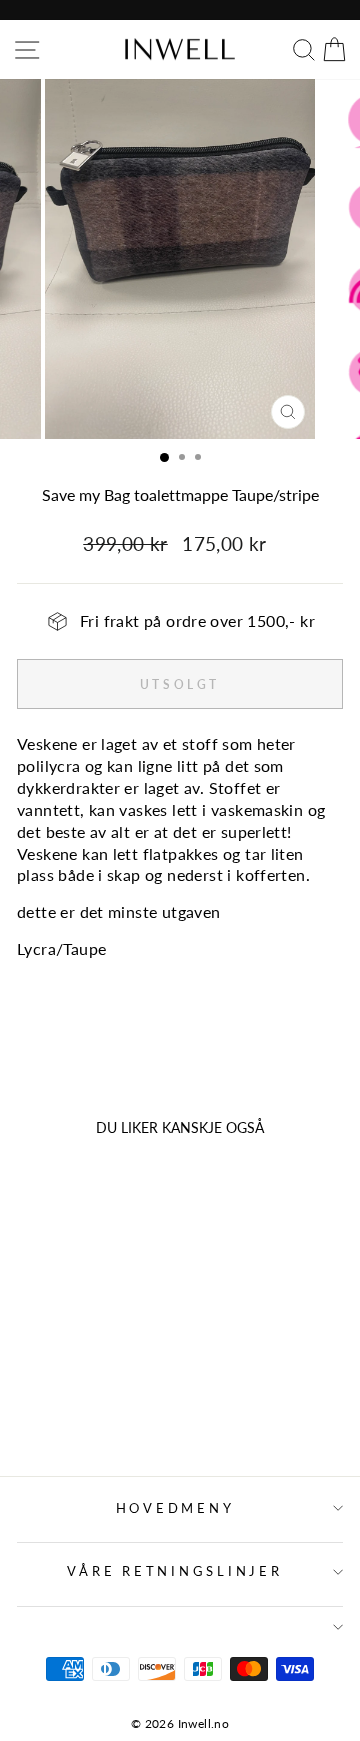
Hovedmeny (175, 1508)
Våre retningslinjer (174, 1571)
